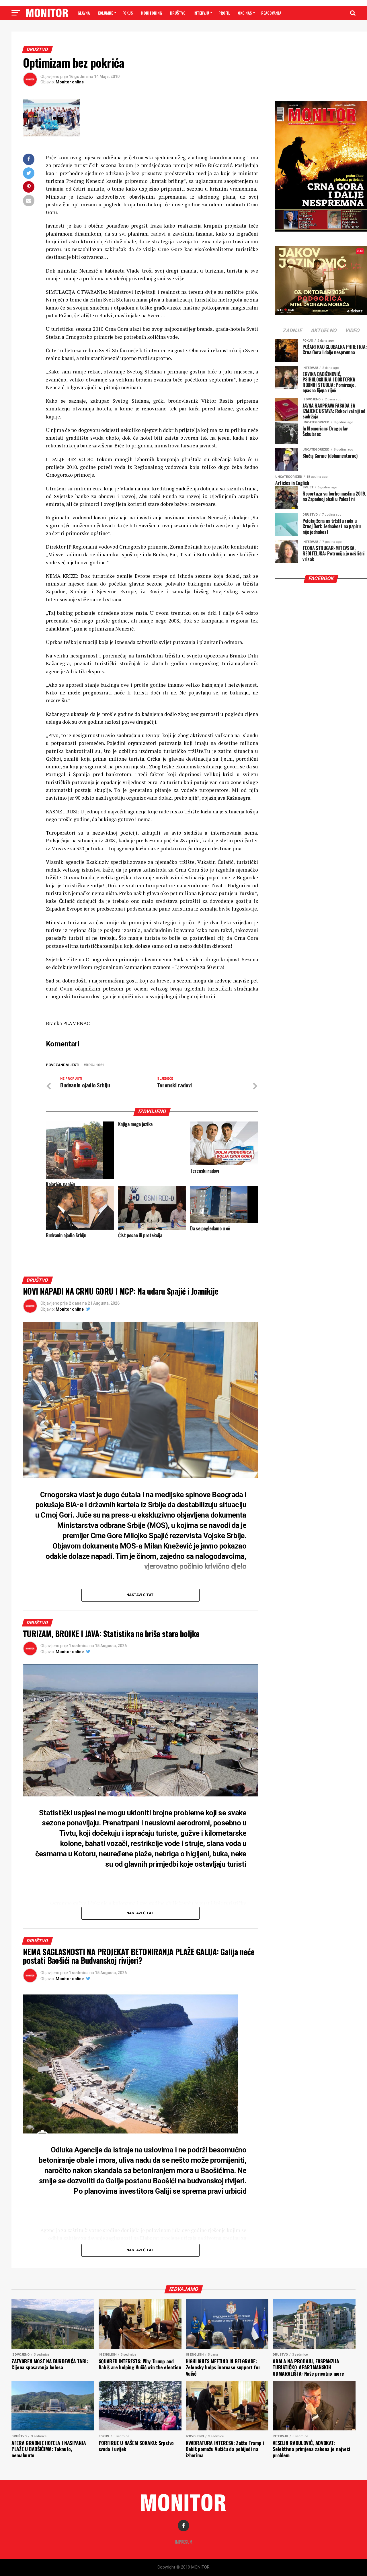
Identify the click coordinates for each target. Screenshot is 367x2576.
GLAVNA (84, 13)
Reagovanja (271, 13)
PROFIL (224, 13)
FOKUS (128, 13)
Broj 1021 (95, 1065)
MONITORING (151, 13)
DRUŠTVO (178, 13)
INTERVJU (201, 13)
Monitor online (70, 82)
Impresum (184, 2542)
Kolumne (105, 13)
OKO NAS (245, 13)
